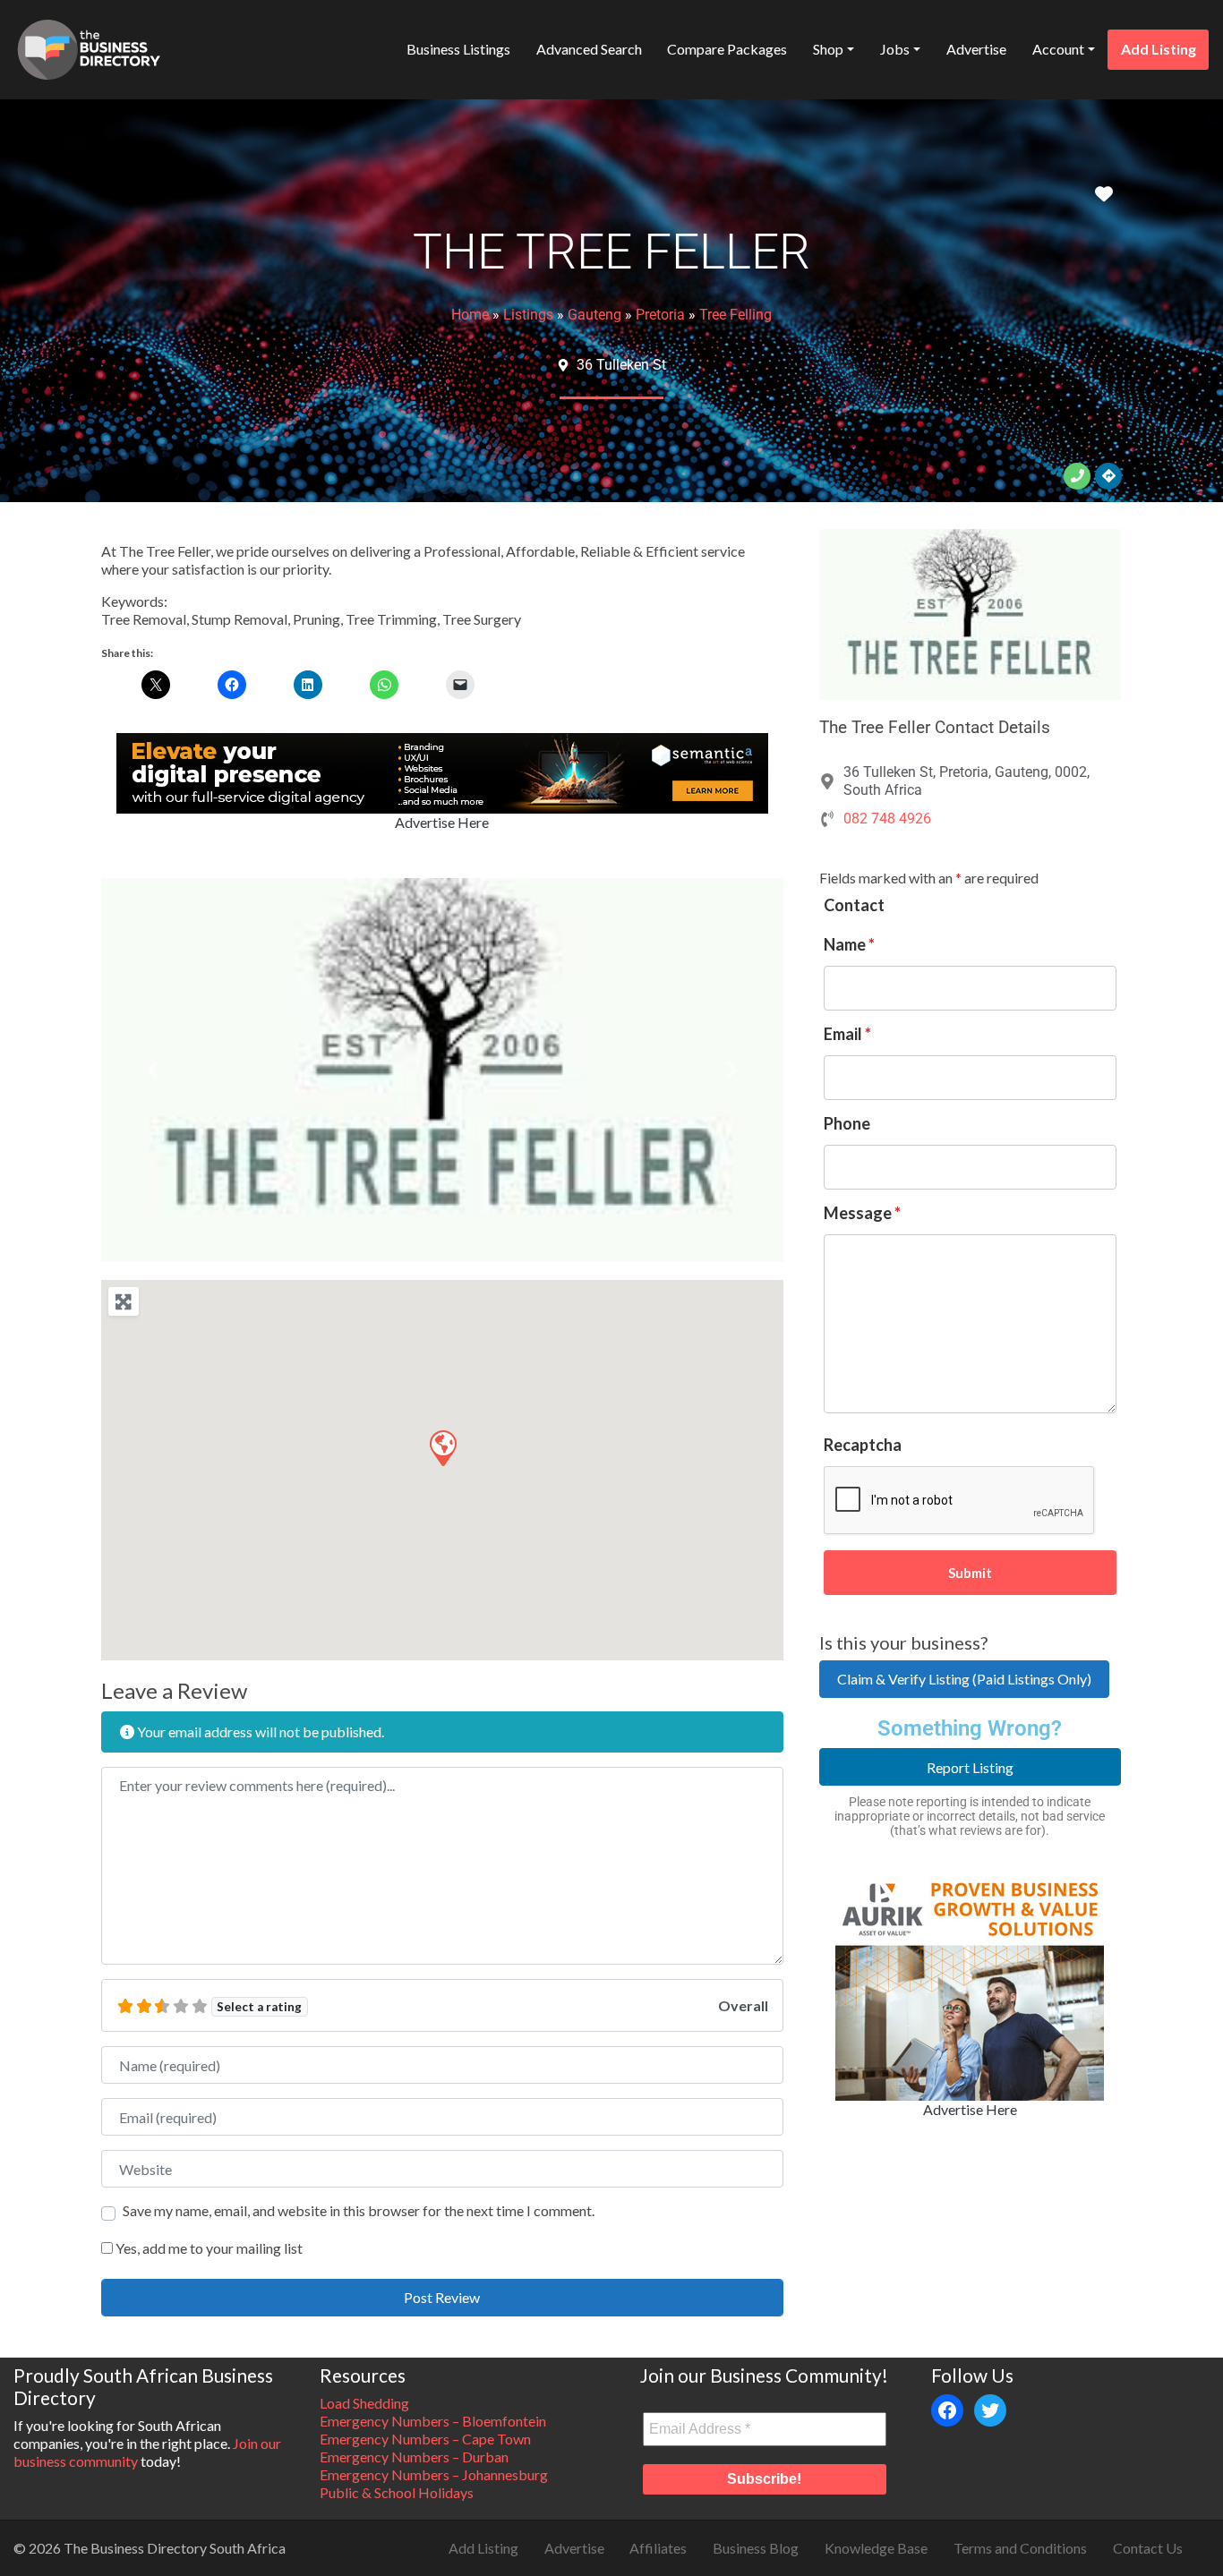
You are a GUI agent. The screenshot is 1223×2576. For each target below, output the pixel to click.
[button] (152, 1070)
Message (862, 1213)
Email (847, 1034)
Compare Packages (727, 49)
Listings (528, 315)
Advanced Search (589, 49)
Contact (854, 905)
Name (849, 944)
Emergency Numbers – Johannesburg (434, 2474)
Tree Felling (736, 315)
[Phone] (1077, 476)
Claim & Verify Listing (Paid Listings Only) (964, 1679)
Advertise (976, 49)
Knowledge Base (876, 2548)
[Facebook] (947, 2410)
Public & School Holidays (397, 2492)
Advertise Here (442, 822)
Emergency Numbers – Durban (414, 2457)
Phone (847, 1123)
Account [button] (1058, 49)
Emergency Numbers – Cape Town (425, 2439)
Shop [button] (828, 49)
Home (470, 315)
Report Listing (970, 1767)
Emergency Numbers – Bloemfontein (433, 2421)
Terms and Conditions (1020, 2548)
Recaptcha (863, 1445)
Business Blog (756, 2548)
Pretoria (660, 315)
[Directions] (1108, 476)
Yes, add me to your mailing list (208, 2248)
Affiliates (658, 2548)
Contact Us (1148, 2548)
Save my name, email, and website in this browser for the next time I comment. (359, 2210)
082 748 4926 (887, 819)
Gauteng (594, 315)
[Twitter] (990, 2410)
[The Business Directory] (89, 47)
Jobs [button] (895, 49)
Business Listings (458, 49)
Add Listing (1159, 49)
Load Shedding (364, 2403)
